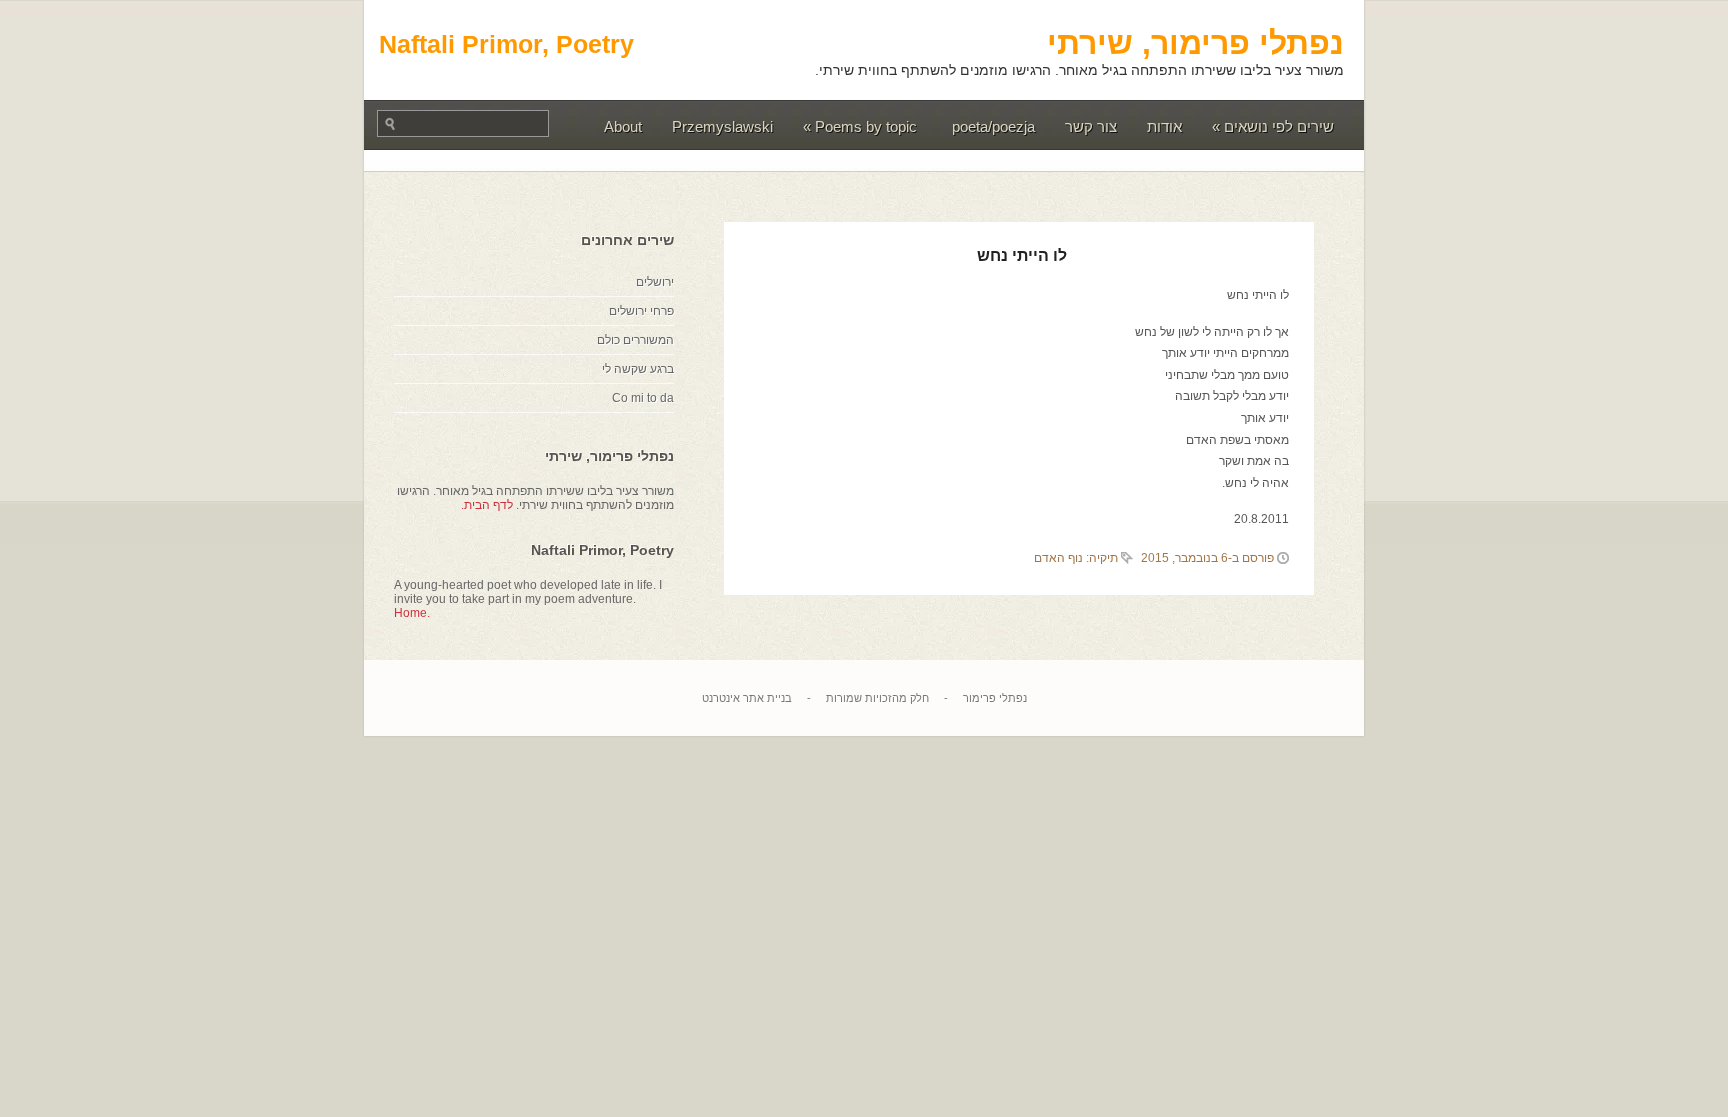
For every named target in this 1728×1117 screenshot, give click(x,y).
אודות (1164, 126)
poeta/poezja (993, 126)
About (623, 126)
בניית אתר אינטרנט (747, 698)
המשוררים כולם (635, 340)
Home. (412, 613)
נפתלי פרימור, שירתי (1195, 43)
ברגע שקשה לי (638, 369)
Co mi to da (643, 398)
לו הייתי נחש (1022, 255)
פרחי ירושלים (641, 311)
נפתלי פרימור (995, 698)
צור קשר (1091, 126)
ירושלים (655, 282)
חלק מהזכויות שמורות (877, 698)
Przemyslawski (722, 126)
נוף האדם (1058, 558)
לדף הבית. (487, 505)
